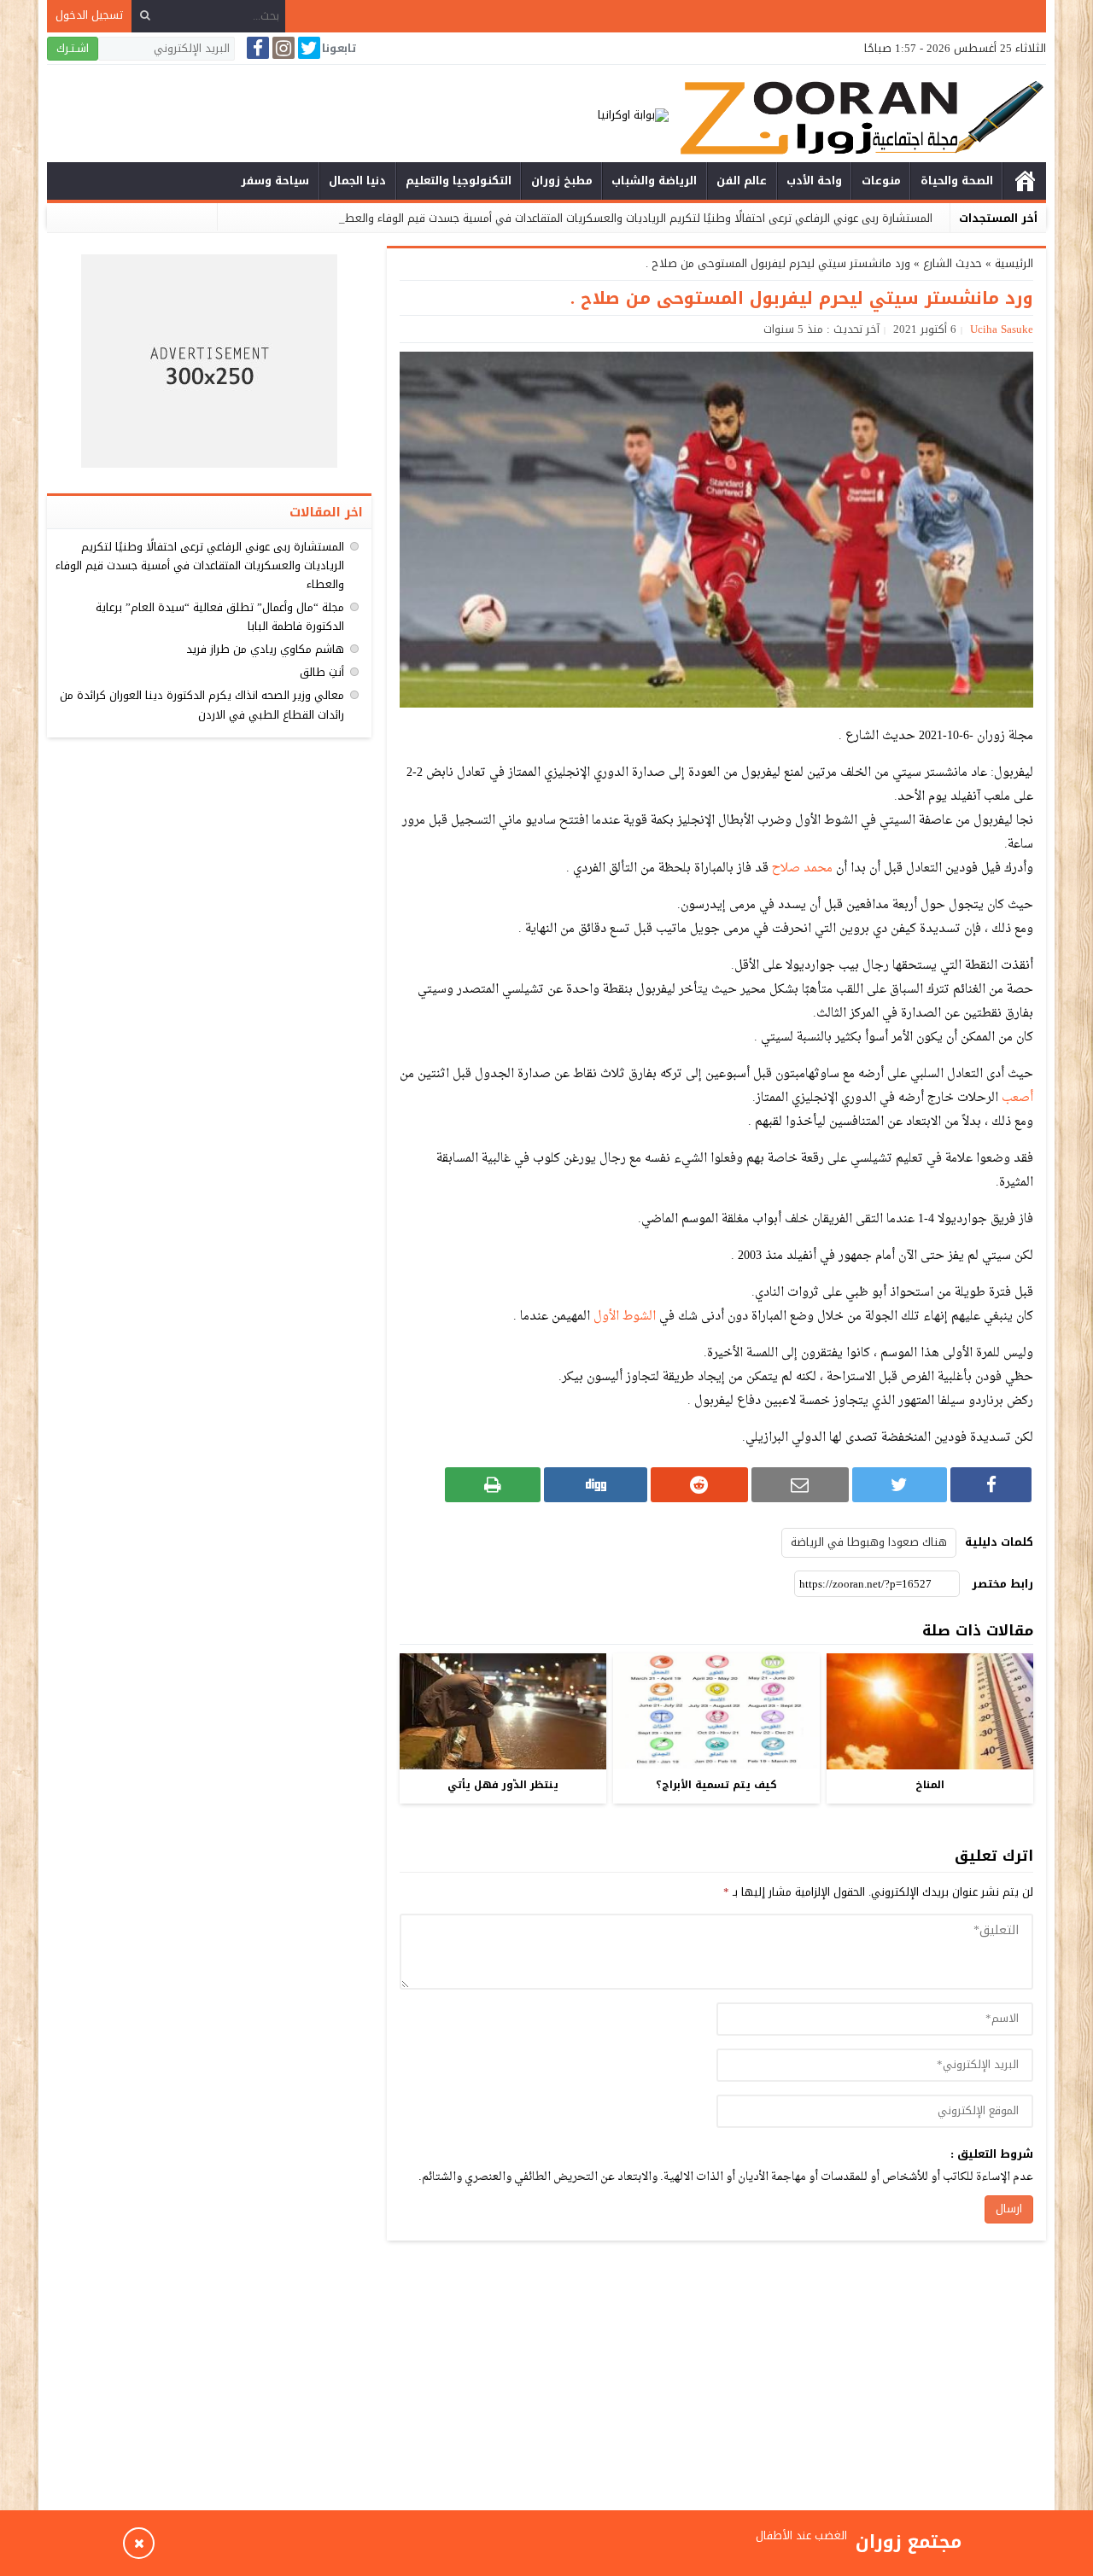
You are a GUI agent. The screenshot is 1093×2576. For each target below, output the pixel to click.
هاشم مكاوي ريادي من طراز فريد (265, 649)
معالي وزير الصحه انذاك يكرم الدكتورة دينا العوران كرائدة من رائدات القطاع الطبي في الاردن (202, 705)
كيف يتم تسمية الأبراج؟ (716, 1785)
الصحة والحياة (957, 181)
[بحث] (145, 16)
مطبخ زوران (562, 181)
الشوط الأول (625, 1317)
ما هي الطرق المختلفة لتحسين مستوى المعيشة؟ (730, 2542)
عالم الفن (742, 181)
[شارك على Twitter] (900, 1485)
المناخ (930, 1785)
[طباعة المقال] (493, 1485)
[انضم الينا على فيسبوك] (256, 48)
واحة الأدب (814, 181)
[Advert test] (209, 361)
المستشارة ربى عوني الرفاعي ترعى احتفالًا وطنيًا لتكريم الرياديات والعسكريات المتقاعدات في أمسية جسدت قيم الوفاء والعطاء (634, 218)
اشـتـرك (73, 48)
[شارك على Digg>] (595, 1485)
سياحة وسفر (275, 181)
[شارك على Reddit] (699, 1485)
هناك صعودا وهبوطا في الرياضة (869, 1542)
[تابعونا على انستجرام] (282, 48)
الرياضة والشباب (654, 181)
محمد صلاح (802, 868)
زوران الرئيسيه (1025, 181)
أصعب (1017, 1098)
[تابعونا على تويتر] (307, 48)
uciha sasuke (1002, 329)
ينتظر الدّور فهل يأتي (503, 1785)
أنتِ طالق (322, 672)
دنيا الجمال (357, 181)
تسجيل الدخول (89, 15)
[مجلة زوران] (857, 116)
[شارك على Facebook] (991, 1485)
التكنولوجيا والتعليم (459, 181)
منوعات (881, 181)
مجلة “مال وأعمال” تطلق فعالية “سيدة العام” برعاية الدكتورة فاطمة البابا (220, 617)
